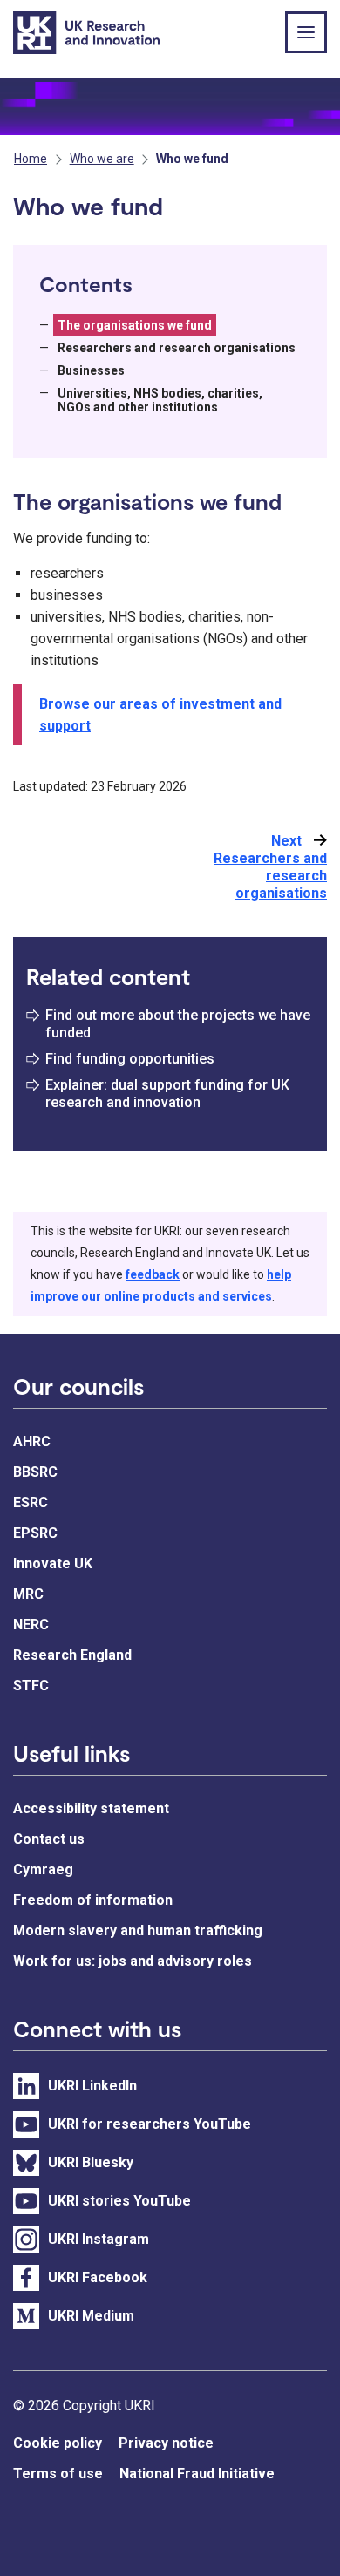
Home (31, 159)
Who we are (102, 159)
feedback (153, 1274)
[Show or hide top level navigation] (306, 32)
